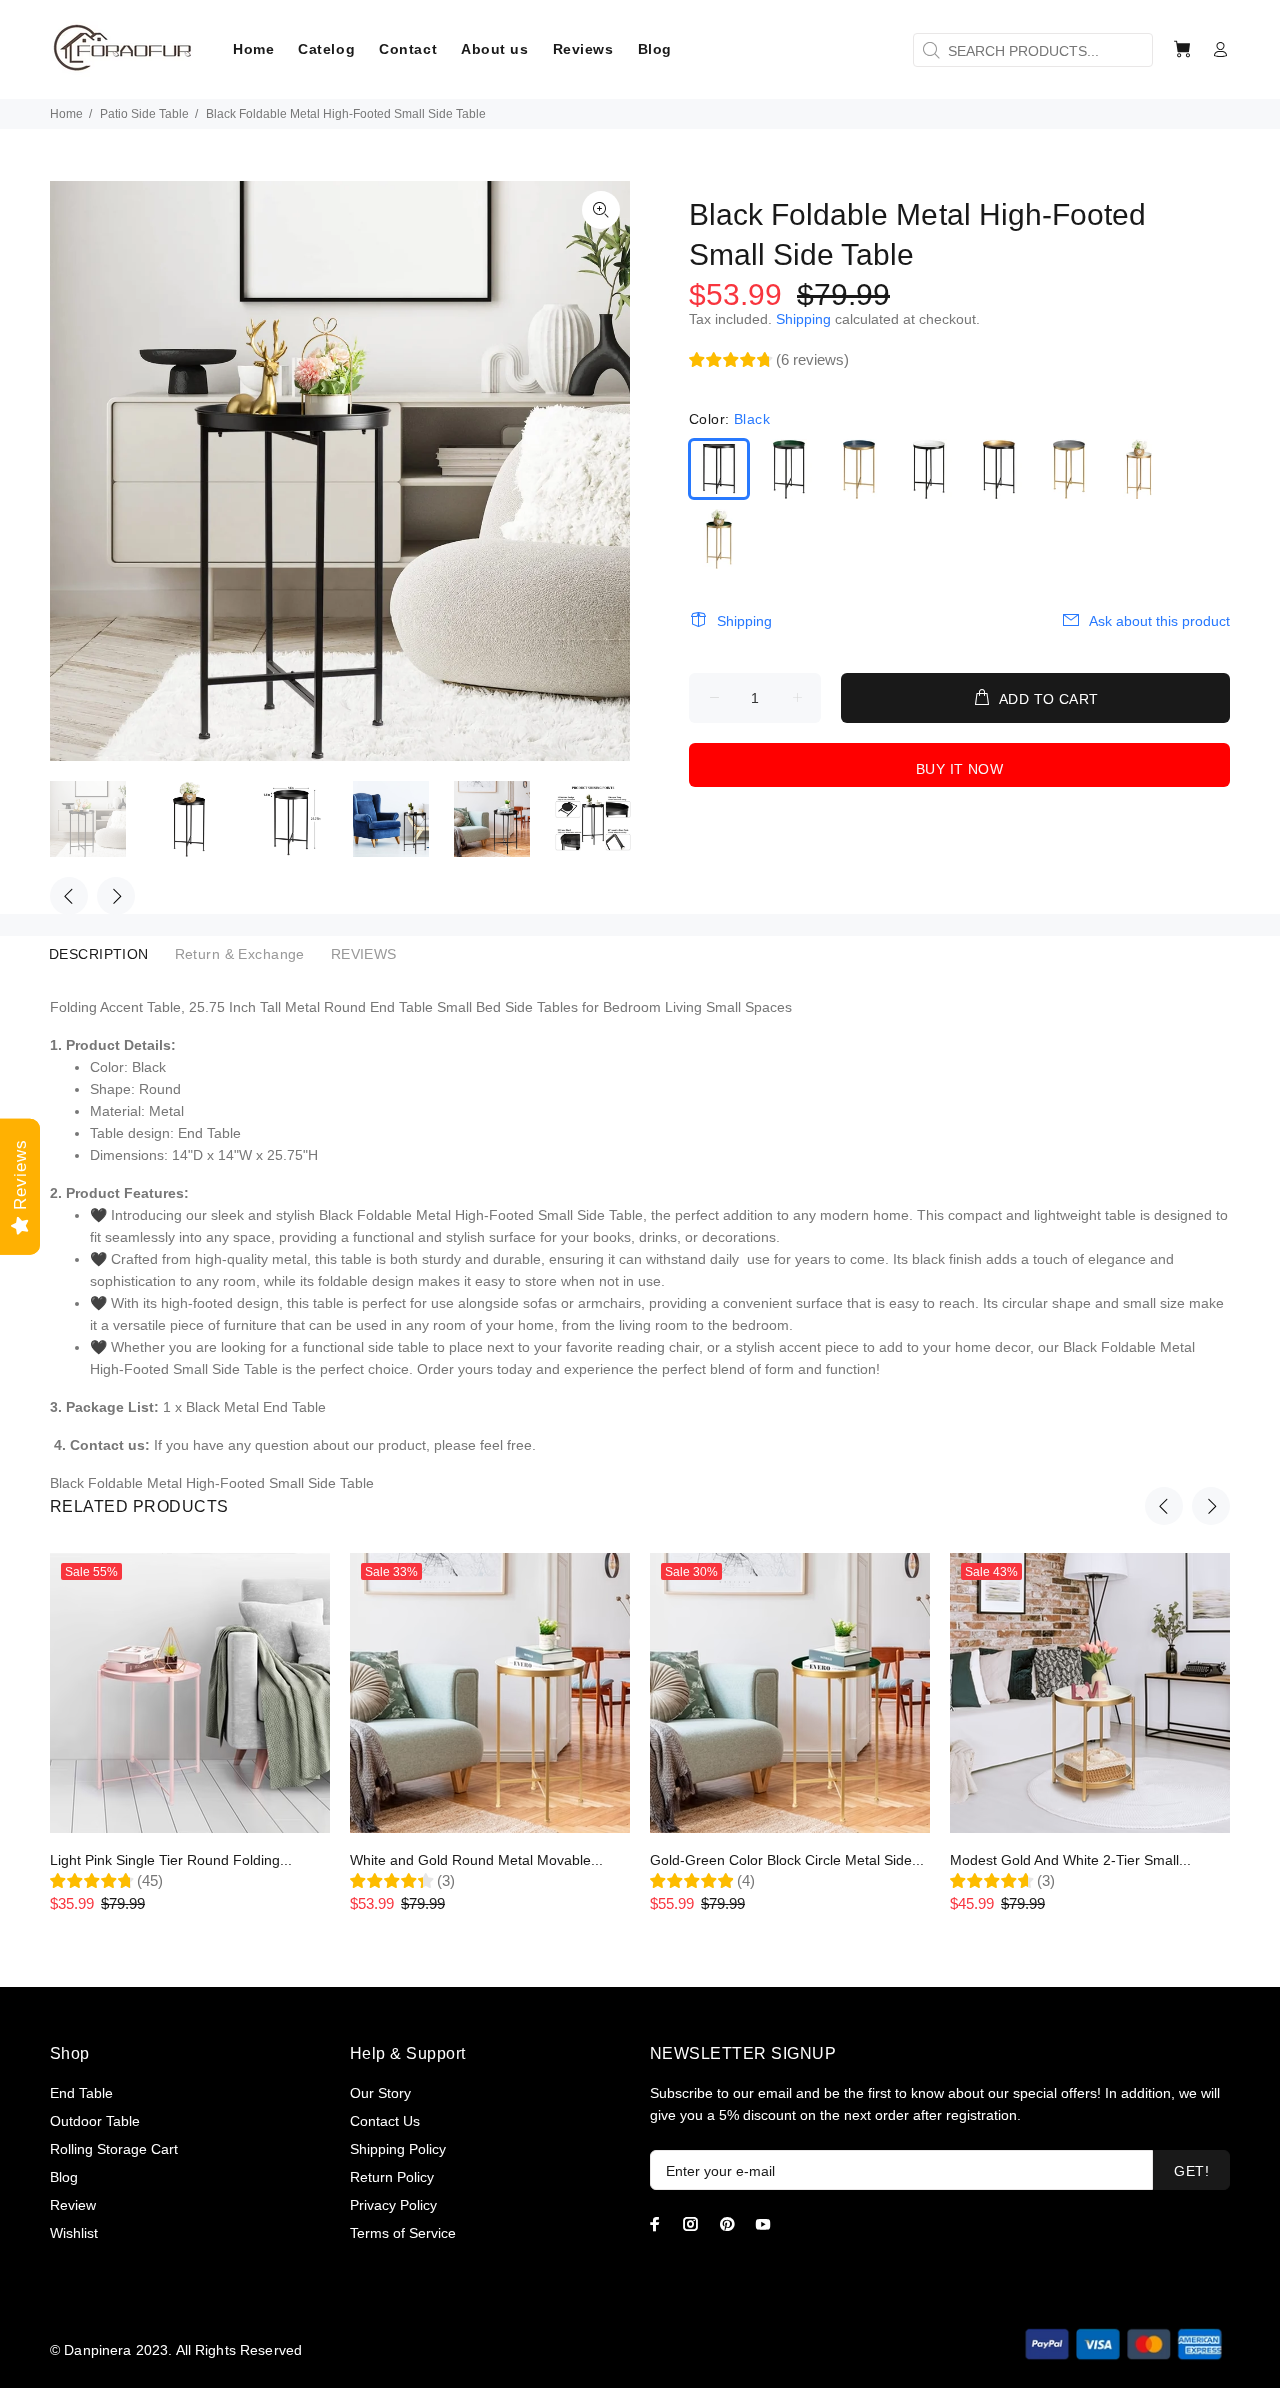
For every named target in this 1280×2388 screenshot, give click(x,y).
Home (66, 114)
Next (116, 896)
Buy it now (959, 769)
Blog (64, 2177)
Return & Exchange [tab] (240, 954)
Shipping (803, 319)
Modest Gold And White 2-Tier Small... (1070, 1860)
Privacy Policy (393, 2205)
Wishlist (74, 2233)
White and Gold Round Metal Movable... (476, 1860)
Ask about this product (1159, 621)
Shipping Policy (398, 2149)
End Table (81, 2093)
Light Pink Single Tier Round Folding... (171, 1860)
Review (73, 2205)
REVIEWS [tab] (364, 954)
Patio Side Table (144, 114)
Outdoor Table (95, 2121)
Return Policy (392, 2177)
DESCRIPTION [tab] (99, 954)
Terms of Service (403, 2233)
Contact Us (385, 2121)
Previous (69, 896)
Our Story (380, 2093)
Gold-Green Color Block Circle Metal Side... (787, 1860)
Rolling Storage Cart (114, 2149)
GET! (1191, 2171)
